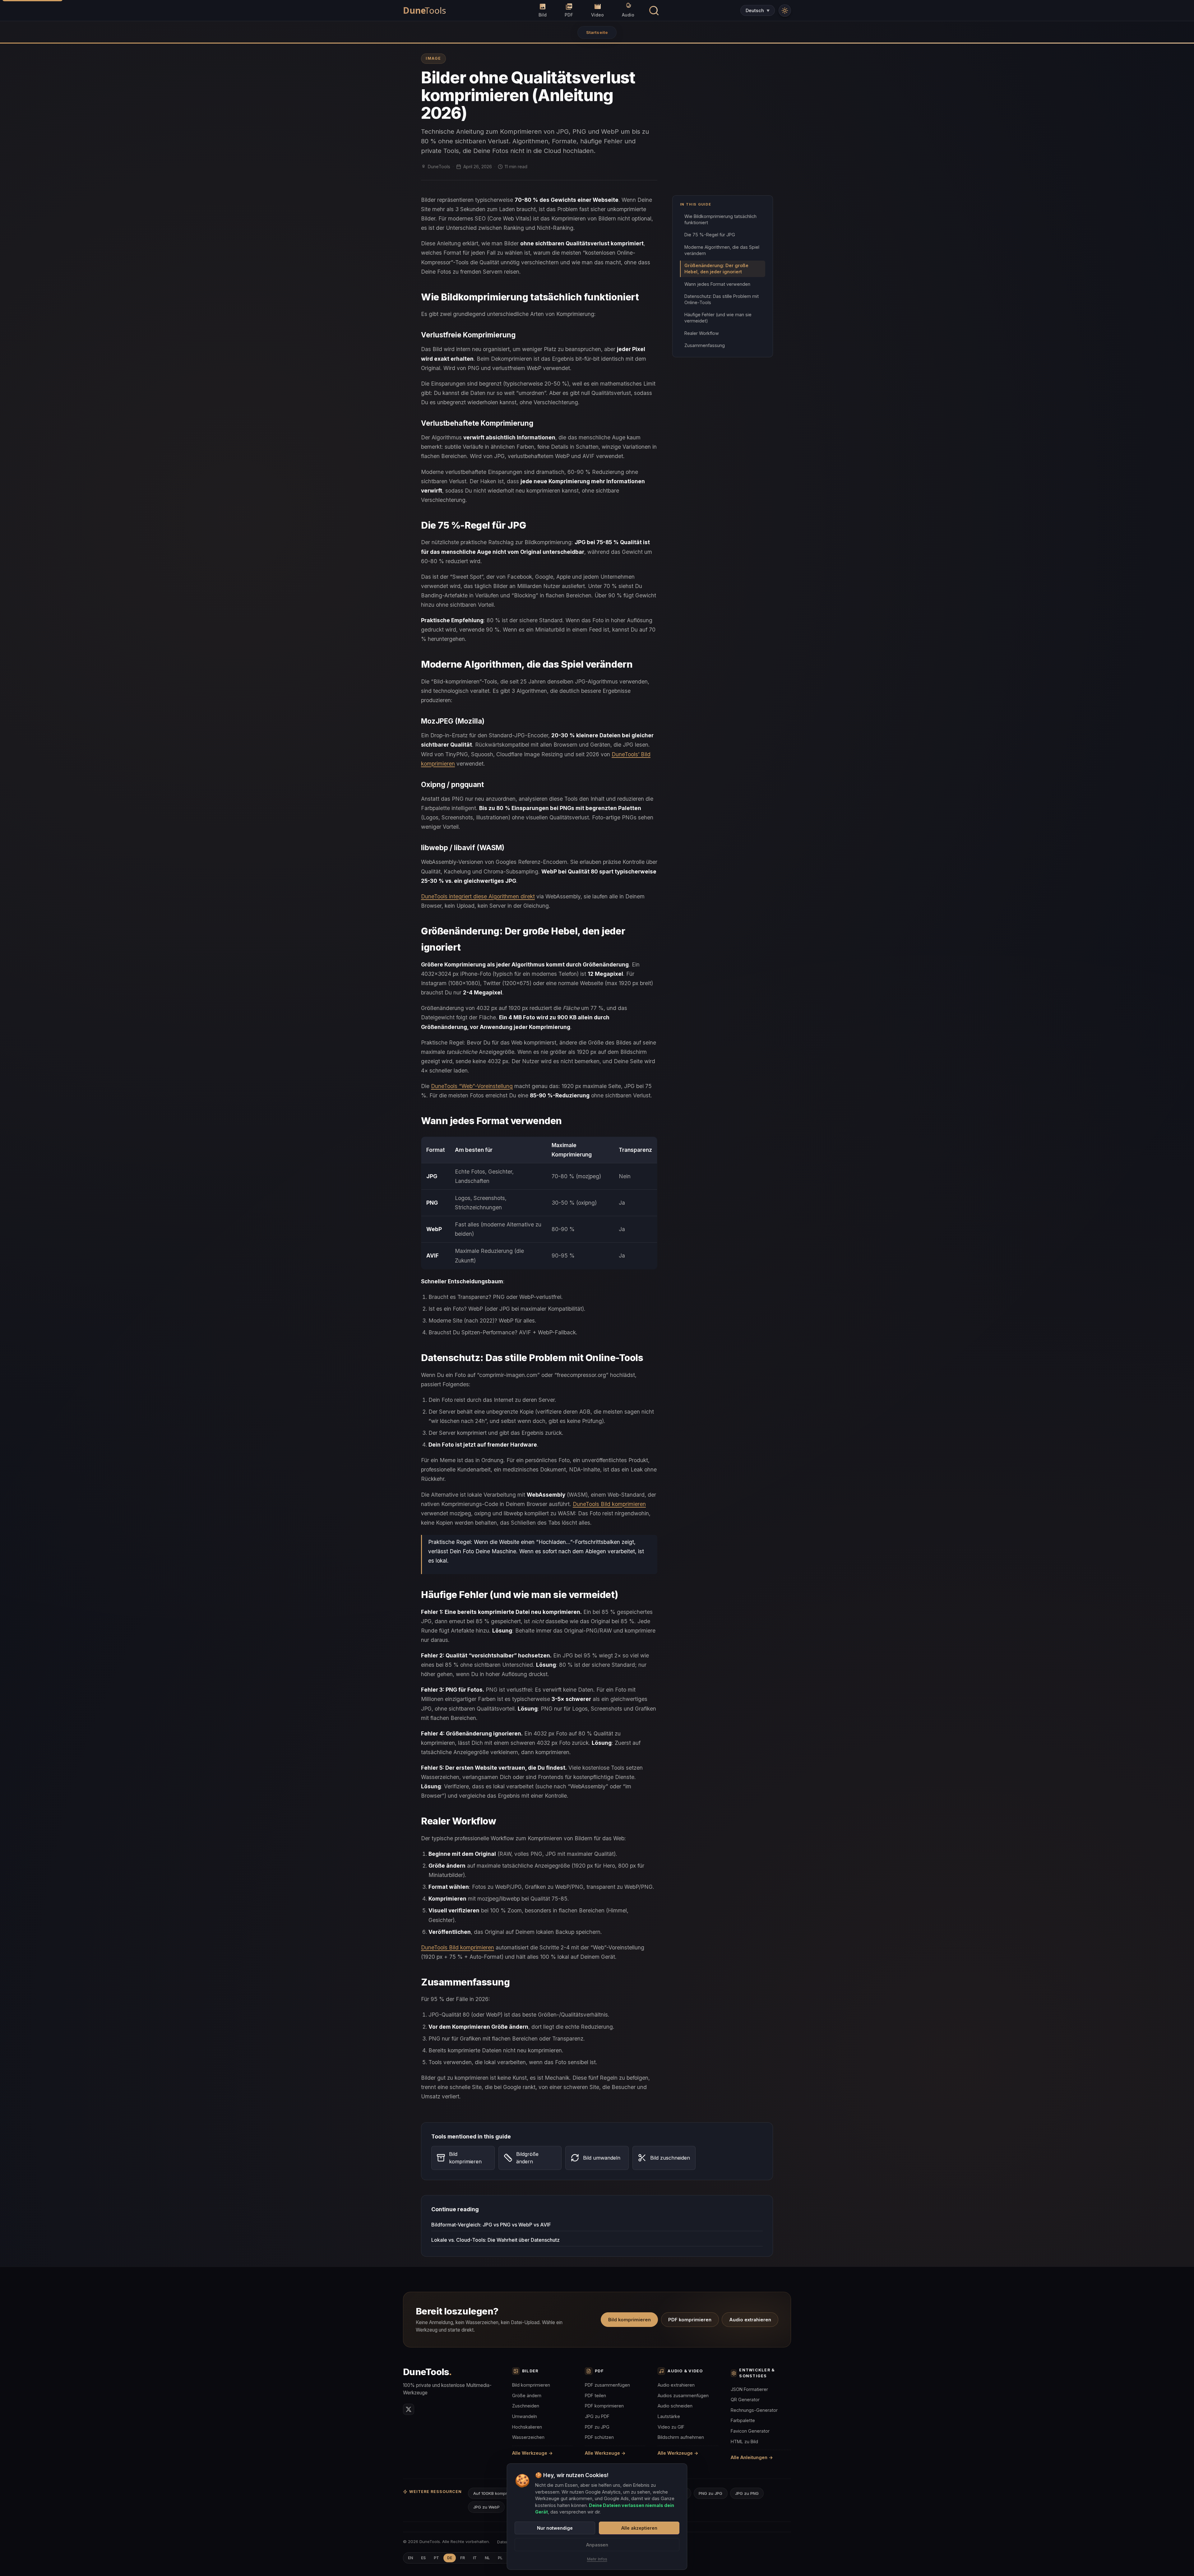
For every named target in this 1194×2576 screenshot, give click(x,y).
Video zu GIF (671, 2427)
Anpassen (597, 2545)
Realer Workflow (702, 333)
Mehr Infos (597, 2559)
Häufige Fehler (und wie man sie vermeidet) (718, 318)
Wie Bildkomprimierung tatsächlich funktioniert (720, 219)
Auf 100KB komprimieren (497, 2493)
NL (487, 2558)
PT (436, 2558)
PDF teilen (595, 2395)
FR (463, 2558)
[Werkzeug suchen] (654, 10)
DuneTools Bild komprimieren (609, 1504)
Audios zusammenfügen (683, 2395)
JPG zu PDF (597, 2416)
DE (450, 2558)
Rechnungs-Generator (754, 2410)
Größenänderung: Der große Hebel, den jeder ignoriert (716, 269)
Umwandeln (525, 2416)
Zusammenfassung (705, 345)
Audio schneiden (675, 2406)
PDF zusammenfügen (607, 2385)
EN (410, 2558)
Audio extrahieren (750, 2320)
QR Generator (745, 2400)
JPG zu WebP (486, 2507)
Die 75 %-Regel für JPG (710, 235)
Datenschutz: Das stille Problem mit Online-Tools (722, 299)
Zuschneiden (526, 2406)
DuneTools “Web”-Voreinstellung (472, 1086)
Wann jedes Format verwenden (717, 284)
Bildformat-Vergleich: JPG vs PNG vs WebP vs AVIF (491, 2225)
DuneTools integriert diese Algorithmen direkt (478, 896)
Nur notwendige (555, 2528)
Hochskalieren (527, 2427)
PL (500, 2558)
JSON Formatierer (749, 2389)
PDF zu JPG (597, 2427)
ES (423, 2558)
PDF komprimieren (690, 2320)
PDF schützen (599, 2437)
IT (475, 2558)
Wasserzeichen (528, 2437)
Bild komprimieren (629, 2320)
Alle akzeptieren (639, 2528)
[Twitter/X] (409, 2409)
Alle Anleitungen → (752, 2457)
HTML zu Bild (744, 2442)
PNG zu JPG (710, 2493)
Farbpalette (743, 2420)
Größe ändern (527, 2395)
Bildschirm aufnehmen (681, 2437)
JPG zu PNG (747, 2493)
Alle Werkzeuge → (532, 2453)
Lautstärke (669, 2416)
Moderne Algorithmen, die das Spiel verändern (722, 250)
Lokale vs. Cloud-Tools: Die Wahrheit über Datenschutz (495, 2240)
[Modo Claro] (785, 11)
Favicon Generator (750, 2431)
